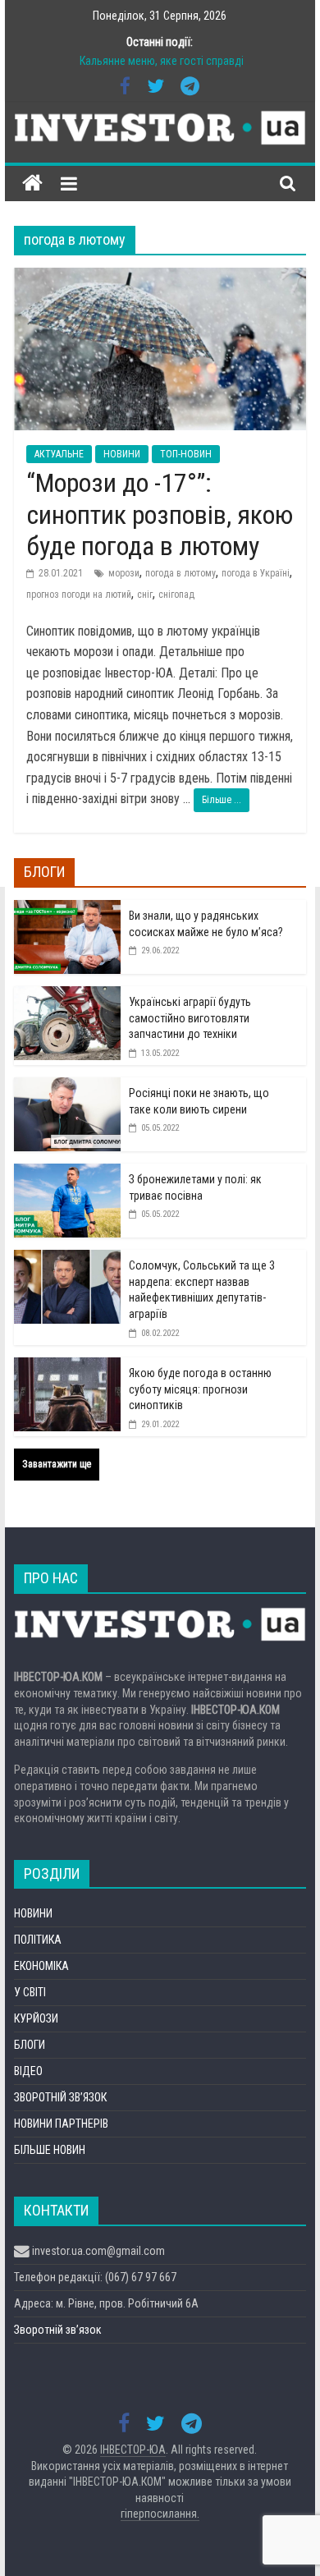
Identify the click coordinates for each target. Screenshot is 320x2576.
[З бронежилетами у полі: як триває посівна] (67, 1173)
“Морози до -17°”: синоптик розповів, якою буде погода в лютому (160, 514)
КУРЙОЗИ (36, 2018)
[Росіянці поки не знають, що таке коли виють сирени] (67, 1086)
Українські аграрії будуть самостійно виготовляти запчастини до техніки (190, 1018)
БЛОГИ (30, 2045)
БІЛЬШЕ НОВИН (50, 2150)
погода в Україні (256, 573)
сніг (145, 595)
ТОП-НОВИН (186, 454)
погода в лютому (181, 573)
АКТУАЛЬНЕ (59, 454)
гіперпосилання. (160, 2514)
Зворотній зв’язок (58, 2330)
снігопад (176, 595)
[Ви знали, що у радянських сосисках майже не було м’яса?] (67, 909)
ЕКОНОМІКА (41, 1966)
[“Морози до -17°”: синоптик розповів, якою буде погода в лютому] (160, 278)
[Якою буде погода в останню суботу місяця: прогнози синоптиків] (67, 1366)
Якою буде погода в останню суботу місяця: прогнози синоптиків (200, 1389)
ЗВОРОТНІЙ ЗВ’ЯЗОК (60, 2097)
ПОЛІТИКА (38, 1940)
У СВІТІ (30, 1992)
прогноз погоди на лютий (79, 595)
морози (124, 573)
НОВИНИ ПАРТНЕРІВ (61, 2124)
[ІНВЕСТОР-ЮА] (32, 184)
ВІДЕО (28, 2071)
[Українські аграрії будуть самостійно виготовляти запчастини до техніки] (67, 995)
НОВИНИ (122, 454)
